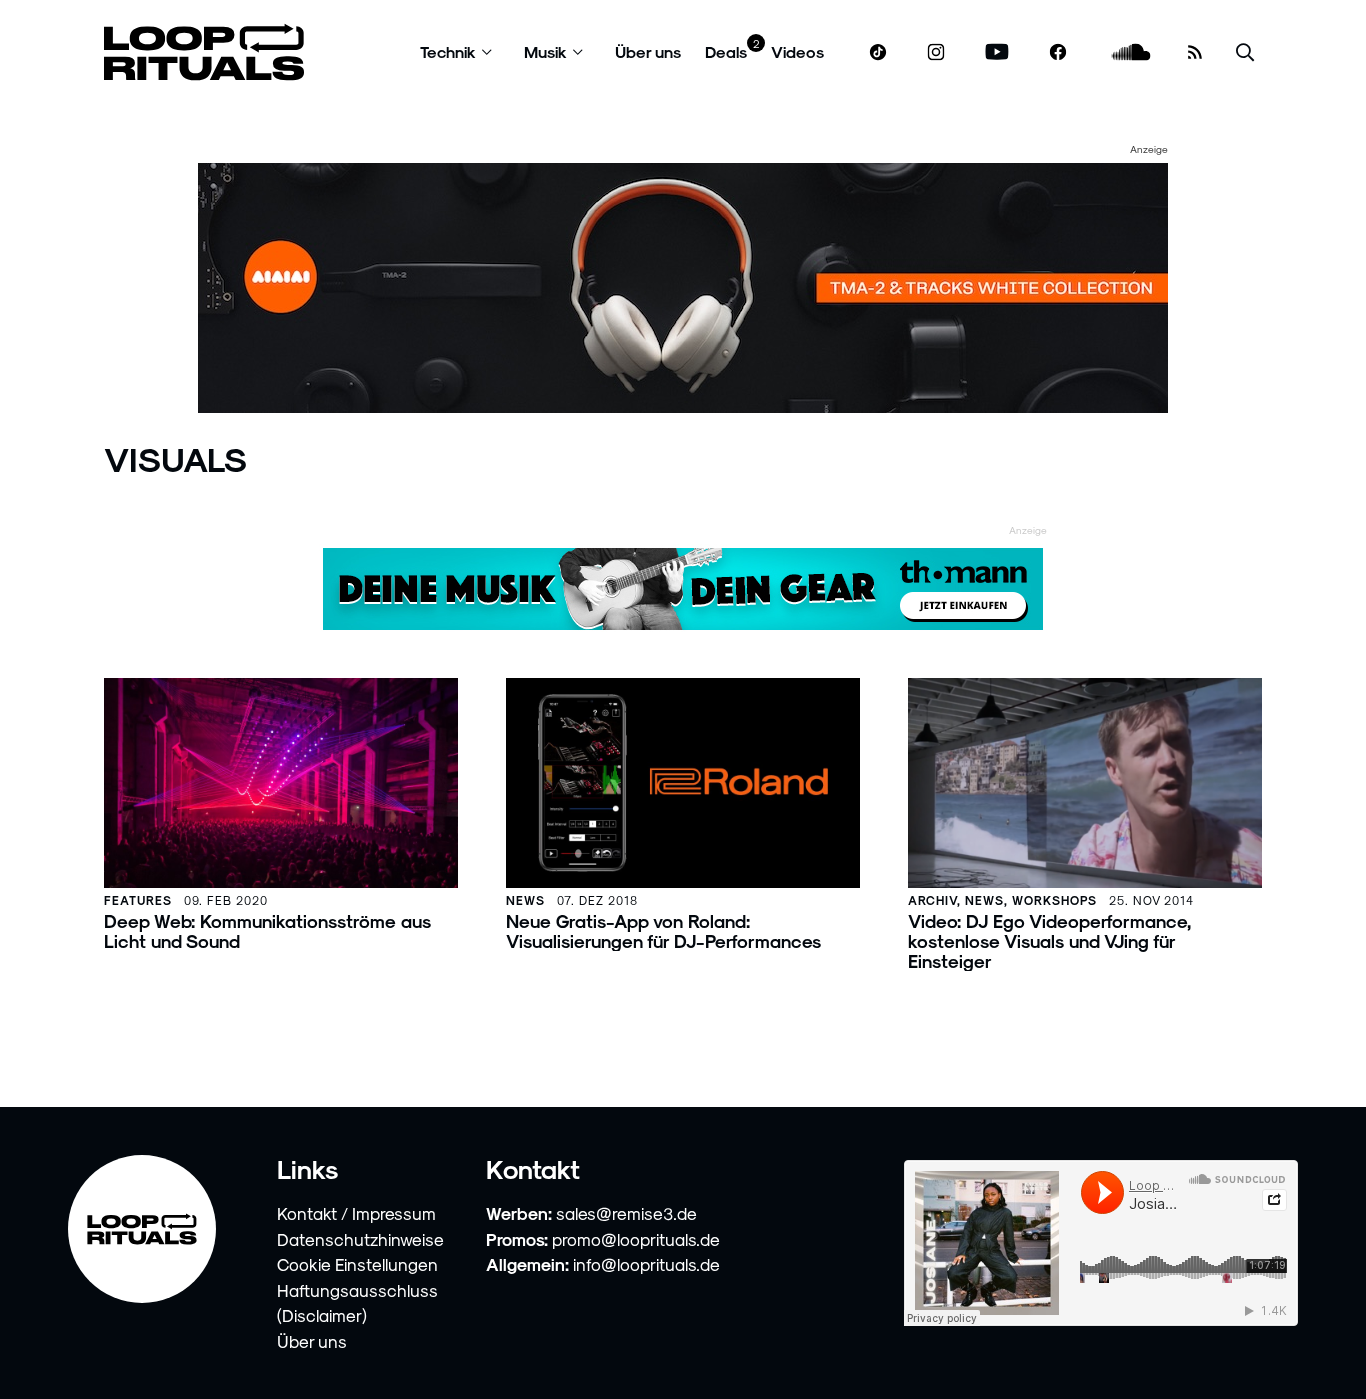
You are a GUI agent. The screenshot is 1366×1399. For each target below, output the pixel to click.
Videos (797, 51)
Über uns (648, 51)
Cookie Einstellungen (357, 1264)
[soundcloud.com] (1131, 52)
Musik (545, 51)
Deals (726, 51)
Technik (448, 51)
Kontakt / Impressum (356, 1213)
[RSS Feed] (1195, 52)
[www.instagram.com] (936, 52)
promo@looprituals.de (636, 1239)
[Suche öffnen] (1245, 52)
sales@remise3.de (626, 1213)
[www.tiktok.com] (878, 52)
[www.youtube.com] (997, 52)
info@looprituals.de (646, 1264)
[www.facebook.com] (1058, 52)
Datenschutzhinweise (360, 1239)
